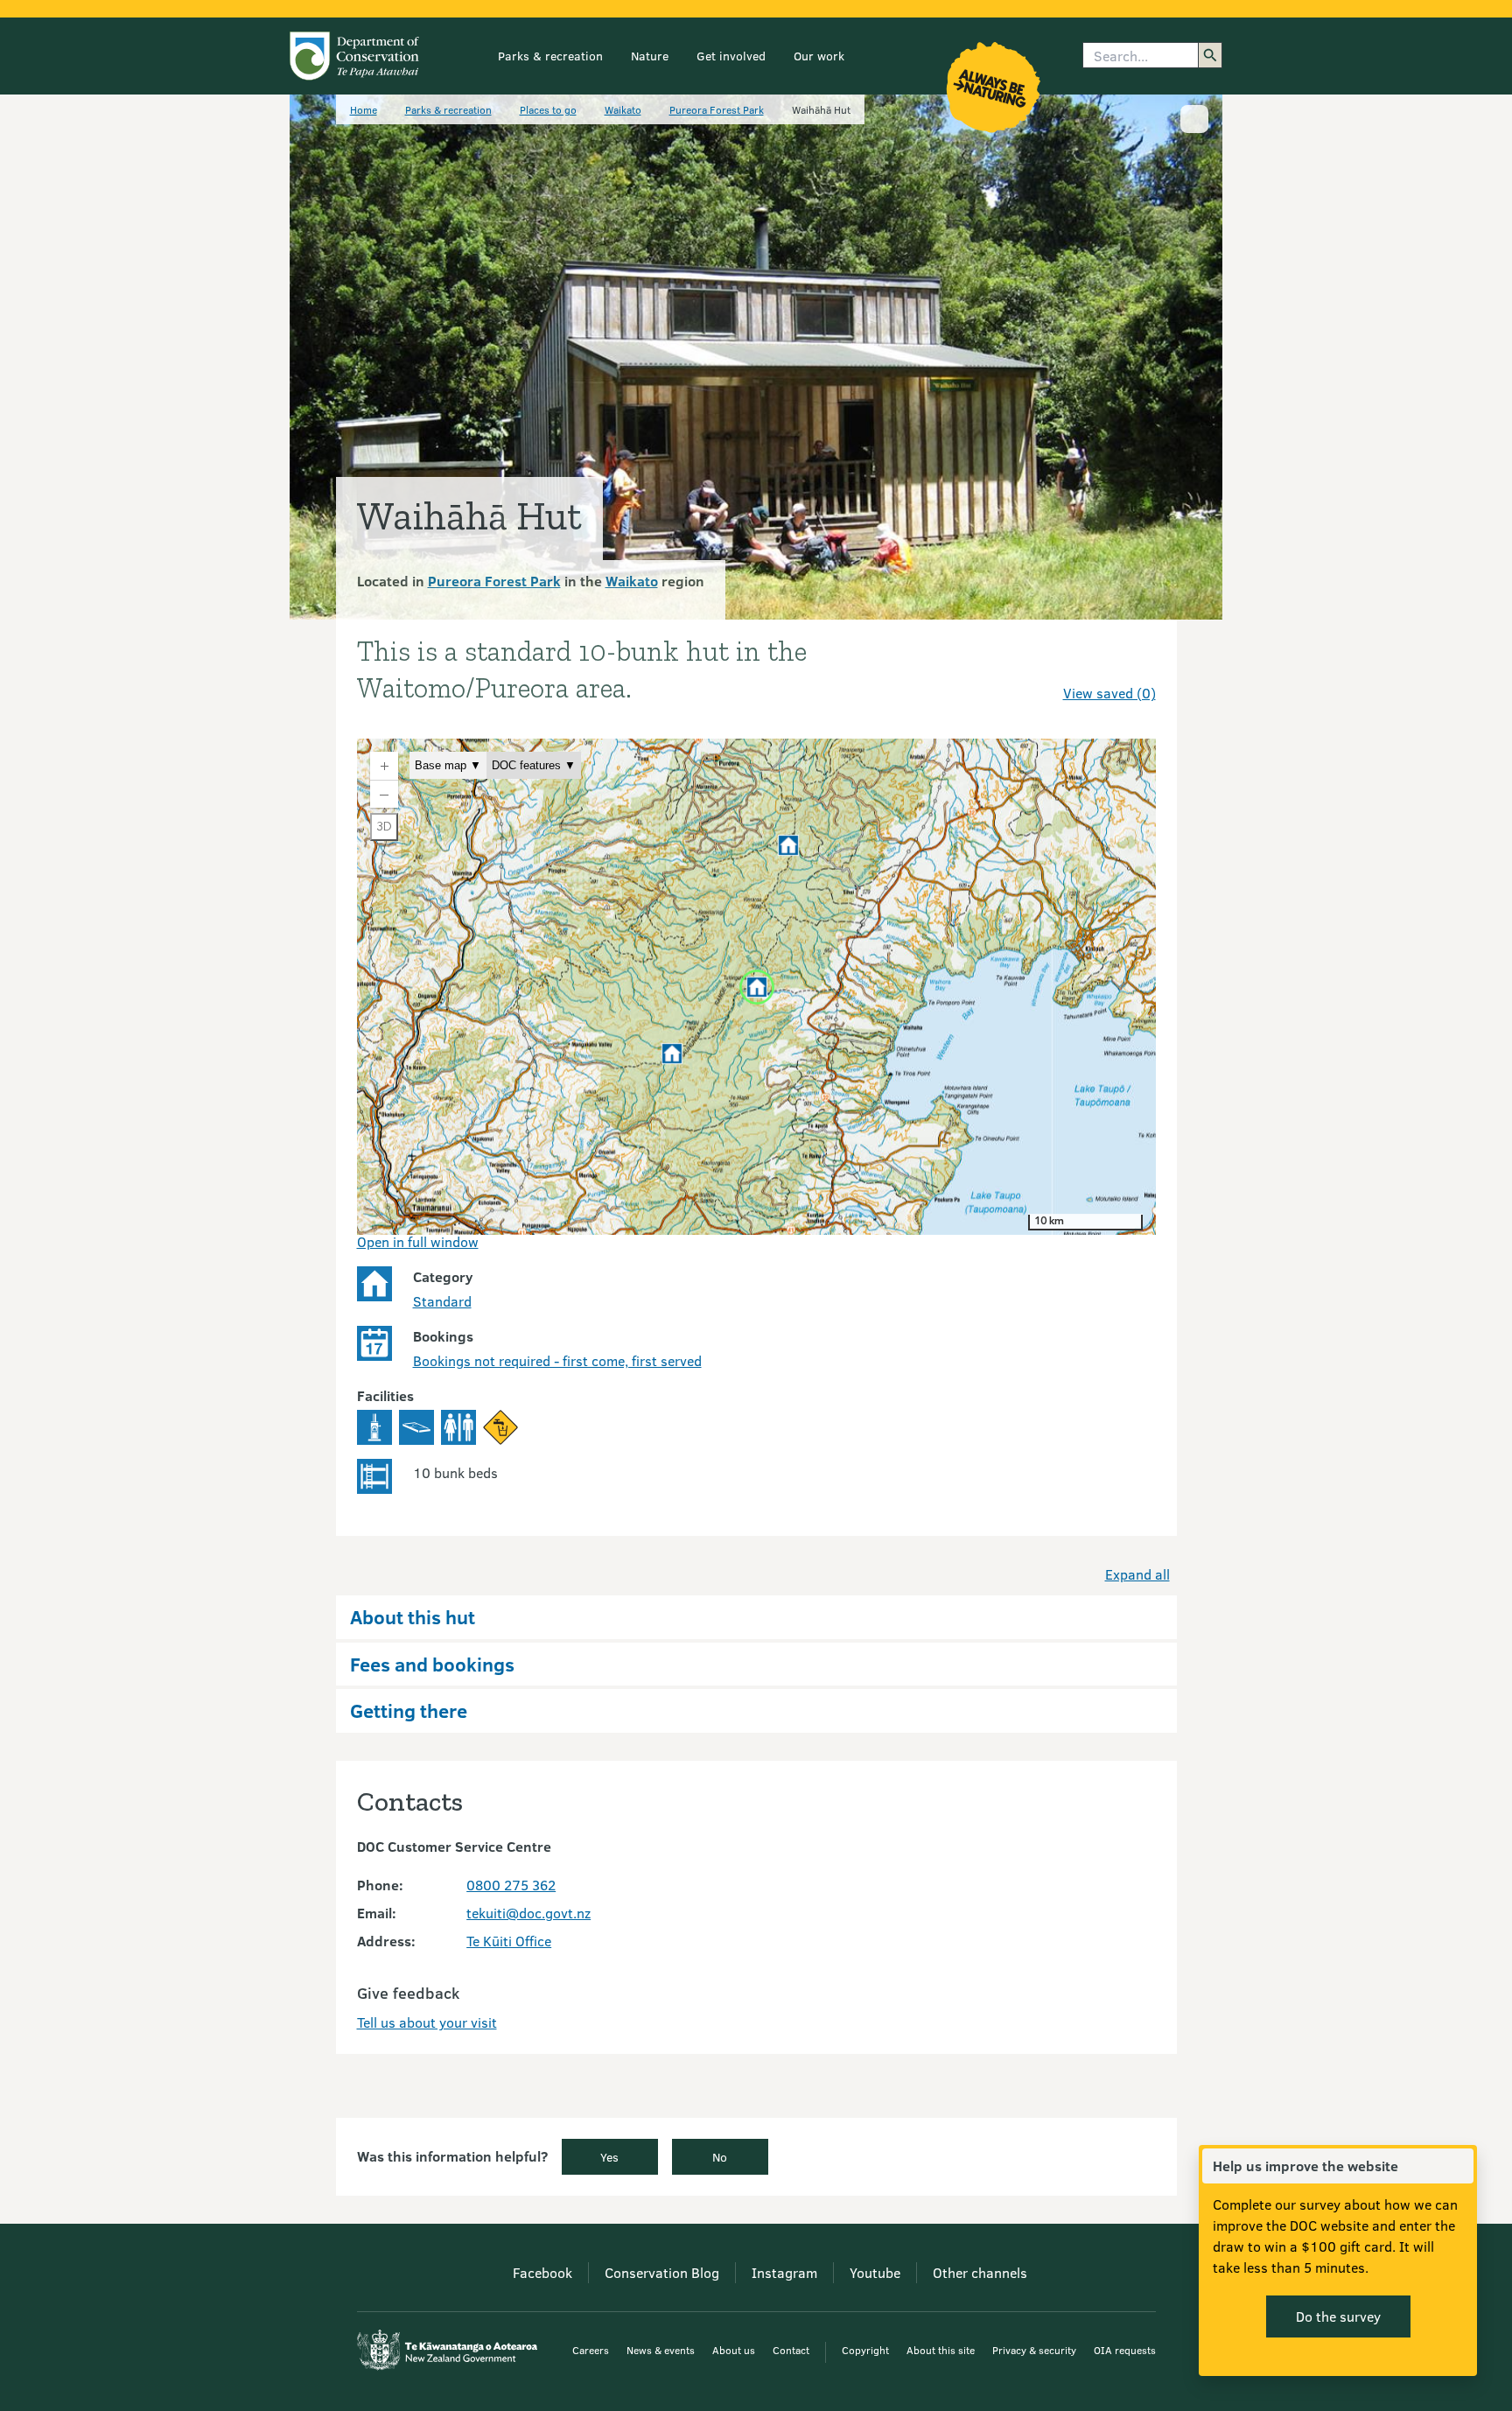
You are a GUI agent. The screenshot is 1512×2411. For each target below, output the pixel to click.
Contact (791, 2350)
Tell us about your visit (427, 2022)
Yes (609, 2157)
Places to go (548, 109)
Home (364, 109)
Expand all (1137, 1574)
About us (734, 2350)
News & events (661, 2350)
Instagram (784, 2272)
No (720, 2157)
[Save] (1135, 662)
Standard (442, 1301)
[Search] (1210, 55)
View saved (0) (1109, 693)
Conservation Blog (662, 2272)
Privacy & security (1034, 2350)
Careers (591, 2350)
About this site (941, 2350)
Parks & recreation (550, 56)
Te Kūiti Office (509, 1941)
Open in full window (418, 1241)
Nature (650, 56)
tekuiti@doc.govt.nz (528, 1913)
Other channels (980, 2272)
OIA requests (1125, 2350)
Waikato (623, 109)
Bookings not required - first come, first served (557, 1360)
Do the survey (1338, 2316)
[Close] (1459, 2166)
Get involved (731, 56)
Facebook (542, 2272)
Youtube (875, 2272)
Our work (819, 56)
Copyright (865, 2350)
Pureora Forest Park (717, 109)
